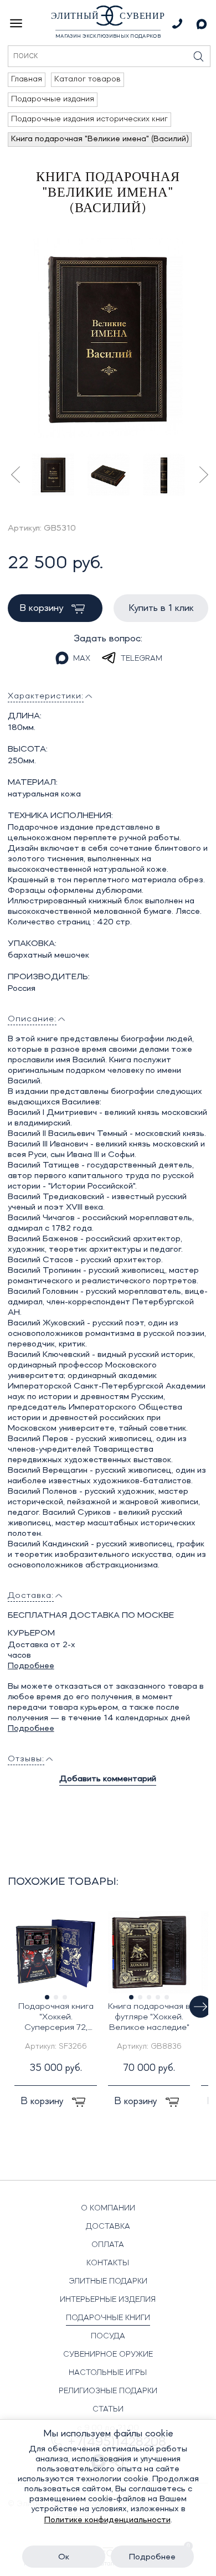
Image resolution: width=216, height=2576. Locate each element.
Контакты (108, 2263)
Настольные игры (108, 2373)
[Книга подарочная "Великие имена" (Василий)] (108, 338)
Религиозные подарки (108, 2391)
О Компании (108, 2208)
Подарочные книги (108, 2318)
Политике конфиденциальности (107, 2520)
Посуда (108, 2336)
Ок (64, 2557)
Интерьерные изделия (108, 2300)
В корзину (43, 608)
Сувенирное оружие (108, 2354)
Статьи (108, 2409)
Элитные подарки (108, 2281)
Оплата (108, 2245)
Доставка (108, 2227)
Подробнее (31, 1666)
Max (82, 659)
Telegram (142, 659)
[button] (200, 2007)
